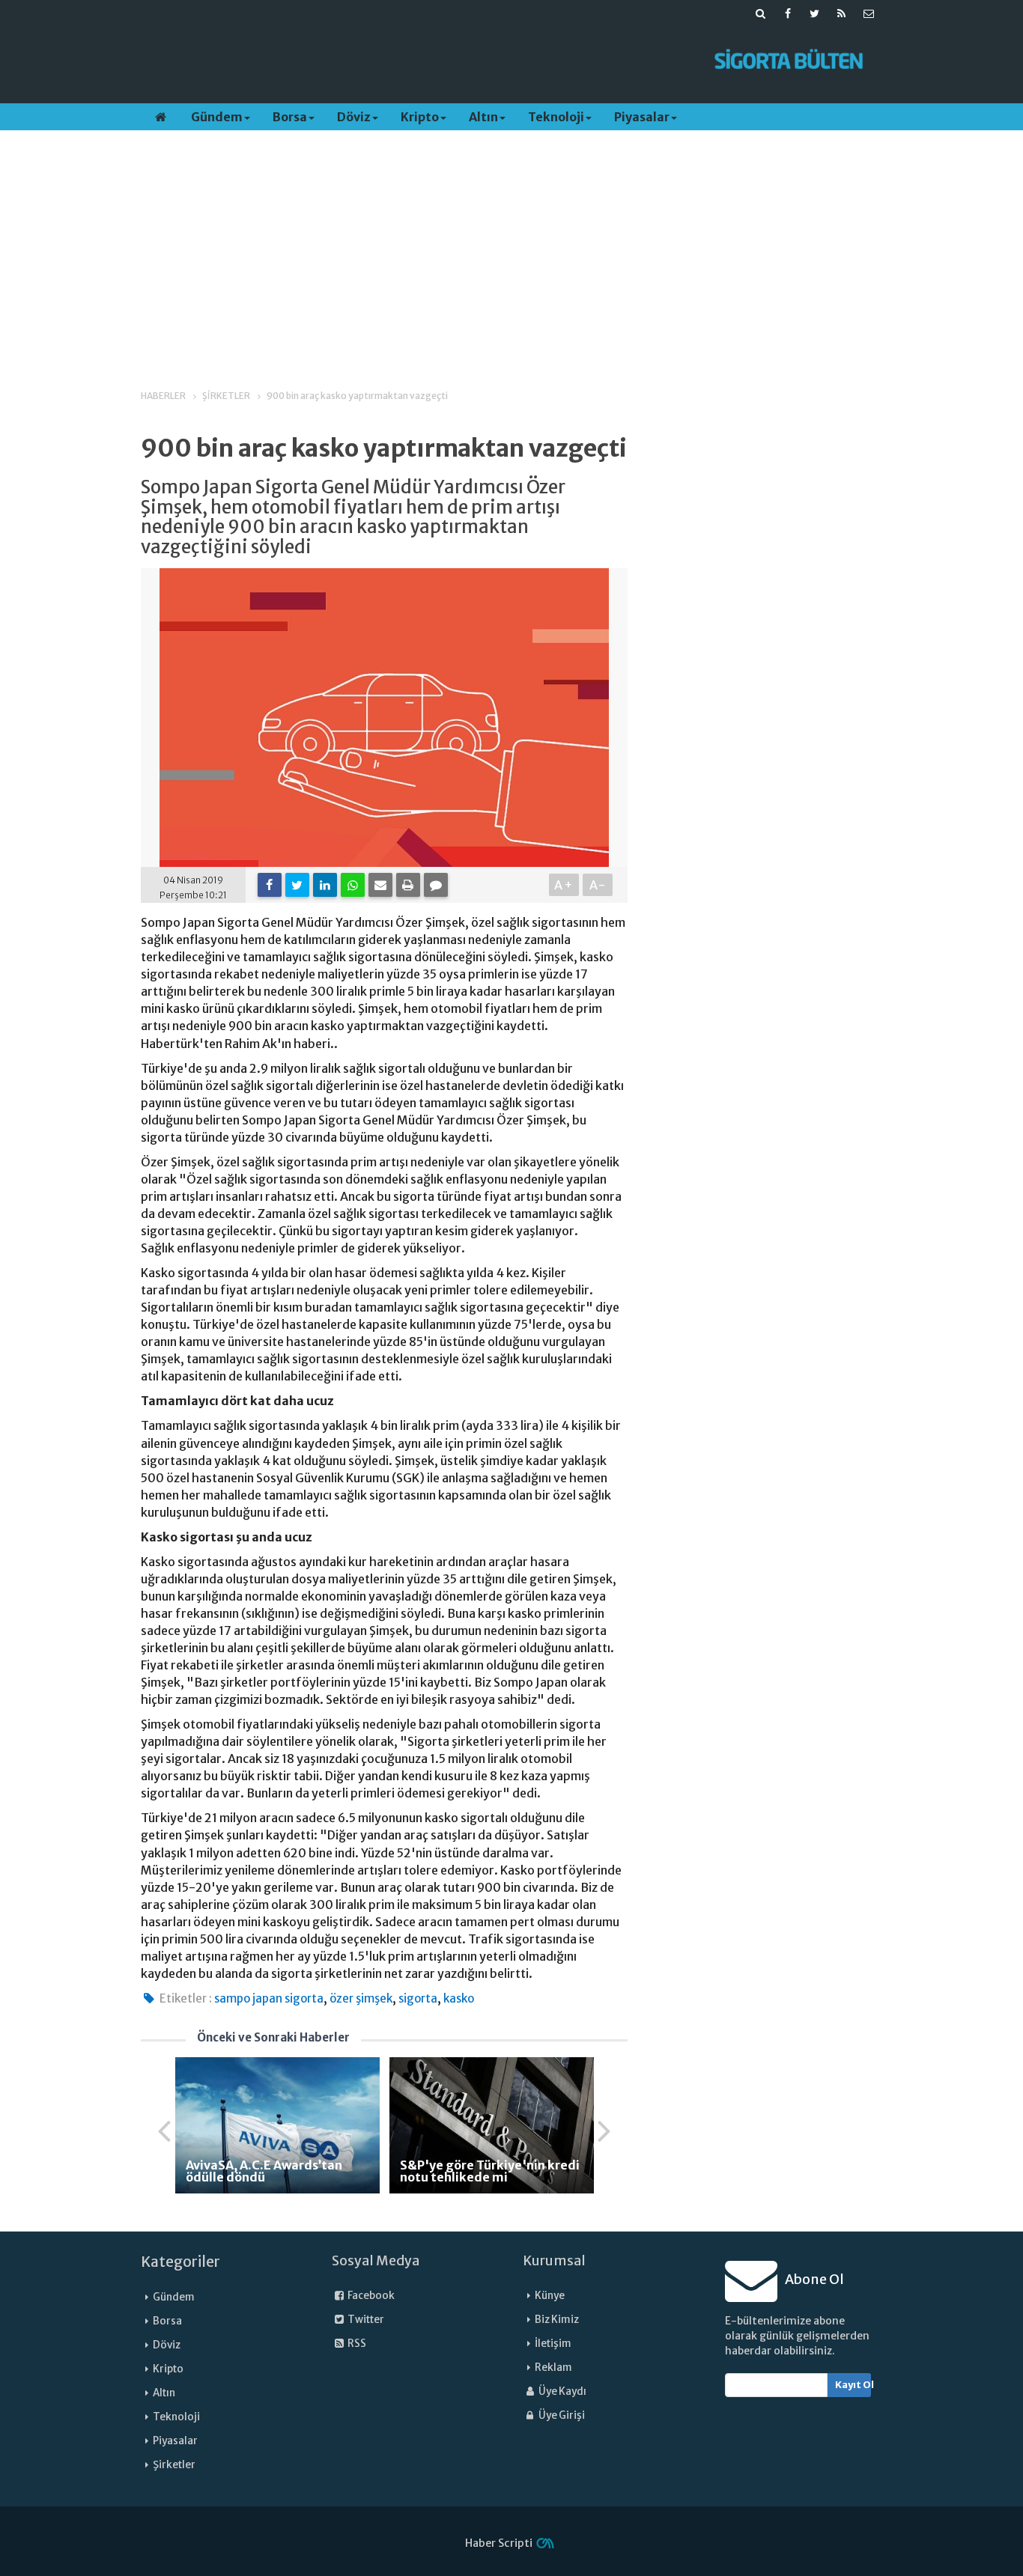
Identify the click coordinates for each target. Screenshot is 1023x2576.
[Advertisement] (416, 61)
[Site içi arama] (761, 13)
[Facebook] (270, 885)
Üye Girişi (561, 2415)
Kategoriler (180, 2262)
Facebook (370, 2296)
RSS (356, 2344)
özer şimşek (361, 1998)
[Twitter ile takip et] (815, 13)
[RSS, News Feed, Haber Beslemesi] (842, 13)
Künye (550, 2296)
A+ (564, 885)
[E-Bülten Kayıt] (869, 13)
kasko (459, 1998)
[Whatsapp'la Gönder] (353, 885)
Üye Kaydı (562, 2391)
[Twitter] (297, 885)
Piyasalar (642, 117)
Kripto (420, 117)
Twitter (365, 2320)
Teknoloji (556, 117)
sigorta (418, 1998)
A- (598, 885)
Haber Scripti (499, 2543)
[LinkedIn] (325, 885)
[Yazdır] (408, 885)
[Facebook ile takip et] (788, 13)
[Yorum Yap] (436, 885)
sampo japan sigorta (269, 1998)
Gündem (217, 117)
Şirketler (174, 2465)
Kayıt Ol (853, 2385)
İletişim (553, 2344)
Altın (483, 117)
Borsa (290, 117)
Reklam (553, 2368)
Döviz (354, 117)
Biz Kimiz (557, 2320)
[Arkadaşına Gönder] (380, 885)
